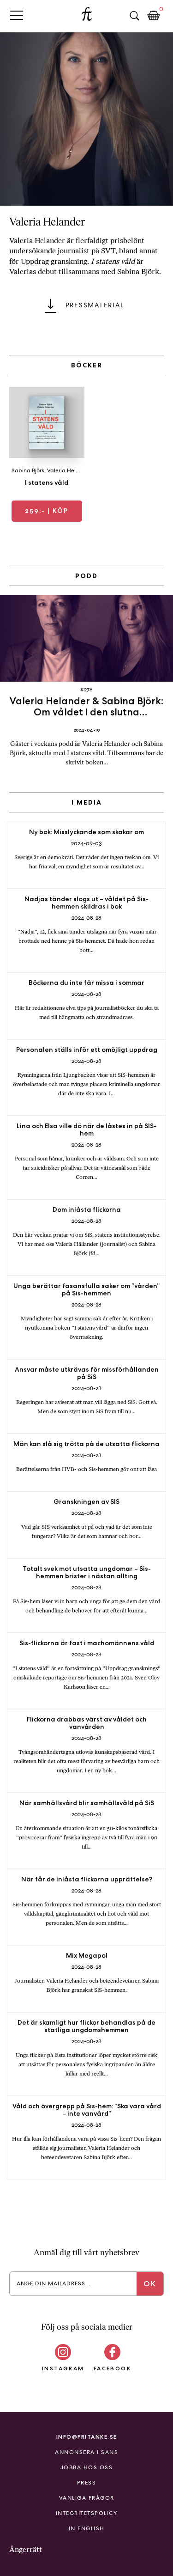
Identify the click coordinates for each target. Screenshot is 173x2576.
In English (87, 2528)
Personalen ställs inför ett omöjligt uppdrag (87, 1050)
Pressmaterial (95, 305)
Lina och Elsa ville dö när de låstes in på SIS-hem (86, 1129)
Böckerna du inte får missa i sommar (86, 983)
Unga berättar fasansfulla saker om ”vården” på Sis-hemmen (86, 1289)
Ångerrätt (26, 2549)
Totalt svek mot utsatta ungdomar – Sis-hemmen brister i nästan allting (87, 1572)
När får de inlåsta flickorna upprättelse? (87, 1879)
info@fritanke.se (87, 2437)
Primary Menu (17, 15)
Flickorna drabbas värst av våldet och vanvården (87, 1723)
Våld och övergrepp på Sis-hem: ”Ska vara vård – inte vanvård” (87, 2110)
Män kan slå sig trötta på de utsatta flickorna (86, 1444)
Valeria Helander (69, 470)
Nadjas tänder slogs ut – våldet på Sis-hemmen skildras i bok (86, 903)
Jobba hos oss (87, 2467)
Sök (134, 16)
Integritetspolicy (87, 2513)
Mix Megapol (87, 1955)
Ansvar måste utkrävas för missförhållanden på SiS (87, 1373)
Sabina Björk (28, 470)
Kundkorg (154, 16)
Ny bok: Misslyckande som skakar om (86, 832)
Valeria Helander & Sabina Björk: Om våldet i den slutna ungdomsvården (86, 712)
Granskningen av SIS (86, 1502)
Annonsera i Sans (86, 2452)
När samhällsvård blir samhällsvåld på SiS (87, 1803)
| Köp (47, 511)
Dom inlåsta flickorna (87, 1209)
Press (87, 2483)
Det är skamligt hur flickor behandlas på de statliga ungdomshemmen (86, 2026)
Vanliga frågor (87, 2498)
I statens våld (47, 482)
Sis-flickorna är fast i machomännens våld (87, 1643)
